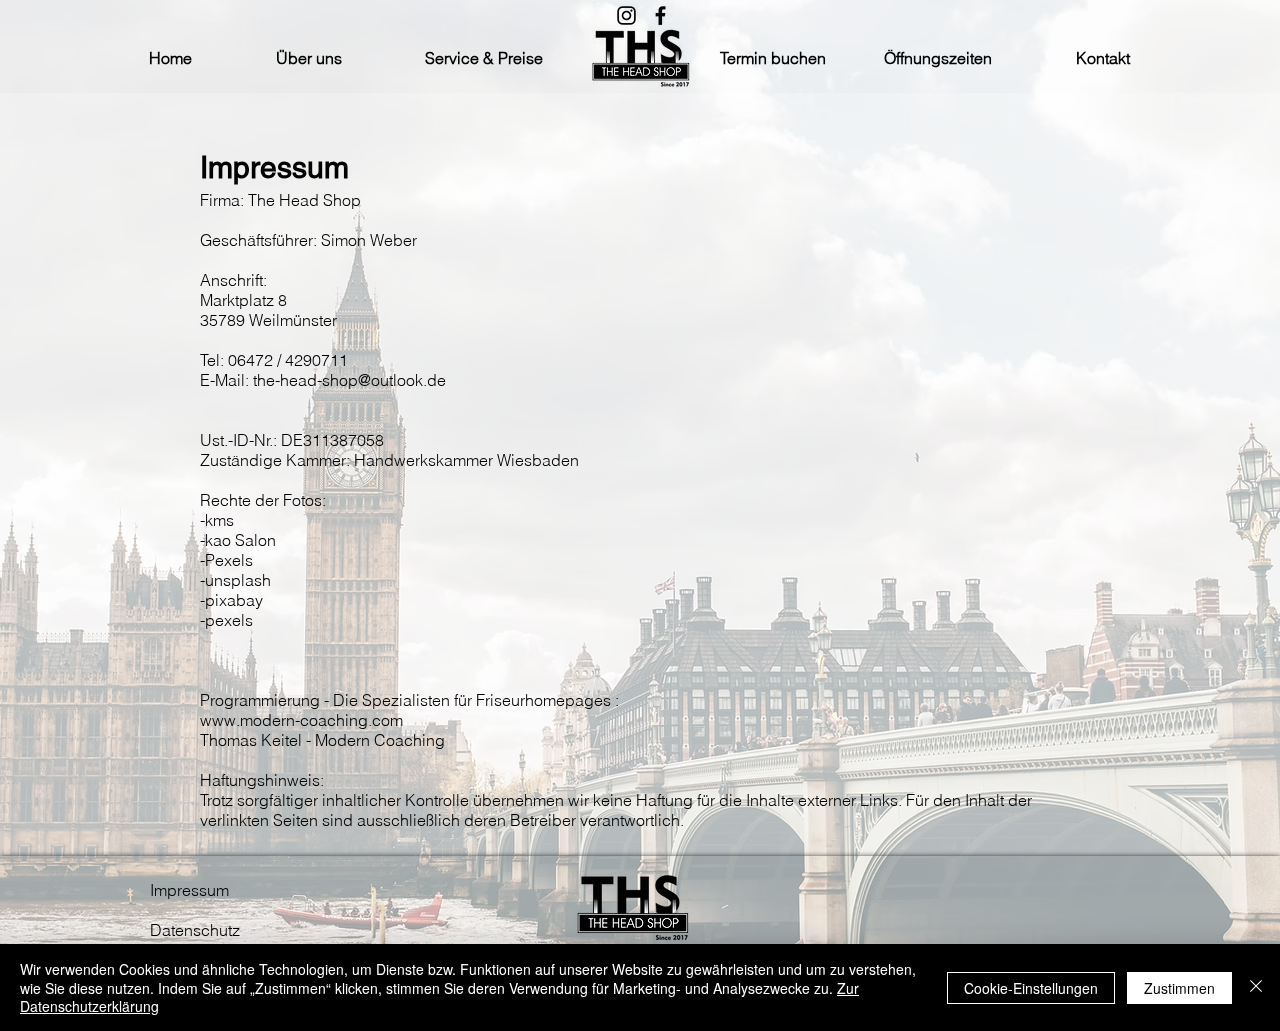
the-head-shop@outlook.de (349, 380)
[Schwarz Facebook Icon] (660, 15)
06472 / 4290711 (288, 360)
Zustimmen (1179, 988)
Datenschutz (195, 930)
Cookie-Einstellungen (1031, 988)
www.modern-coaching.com (303, 720)
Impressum (189, 890)
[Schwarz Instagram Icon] (626, 15)
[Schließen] (1256, 987)
